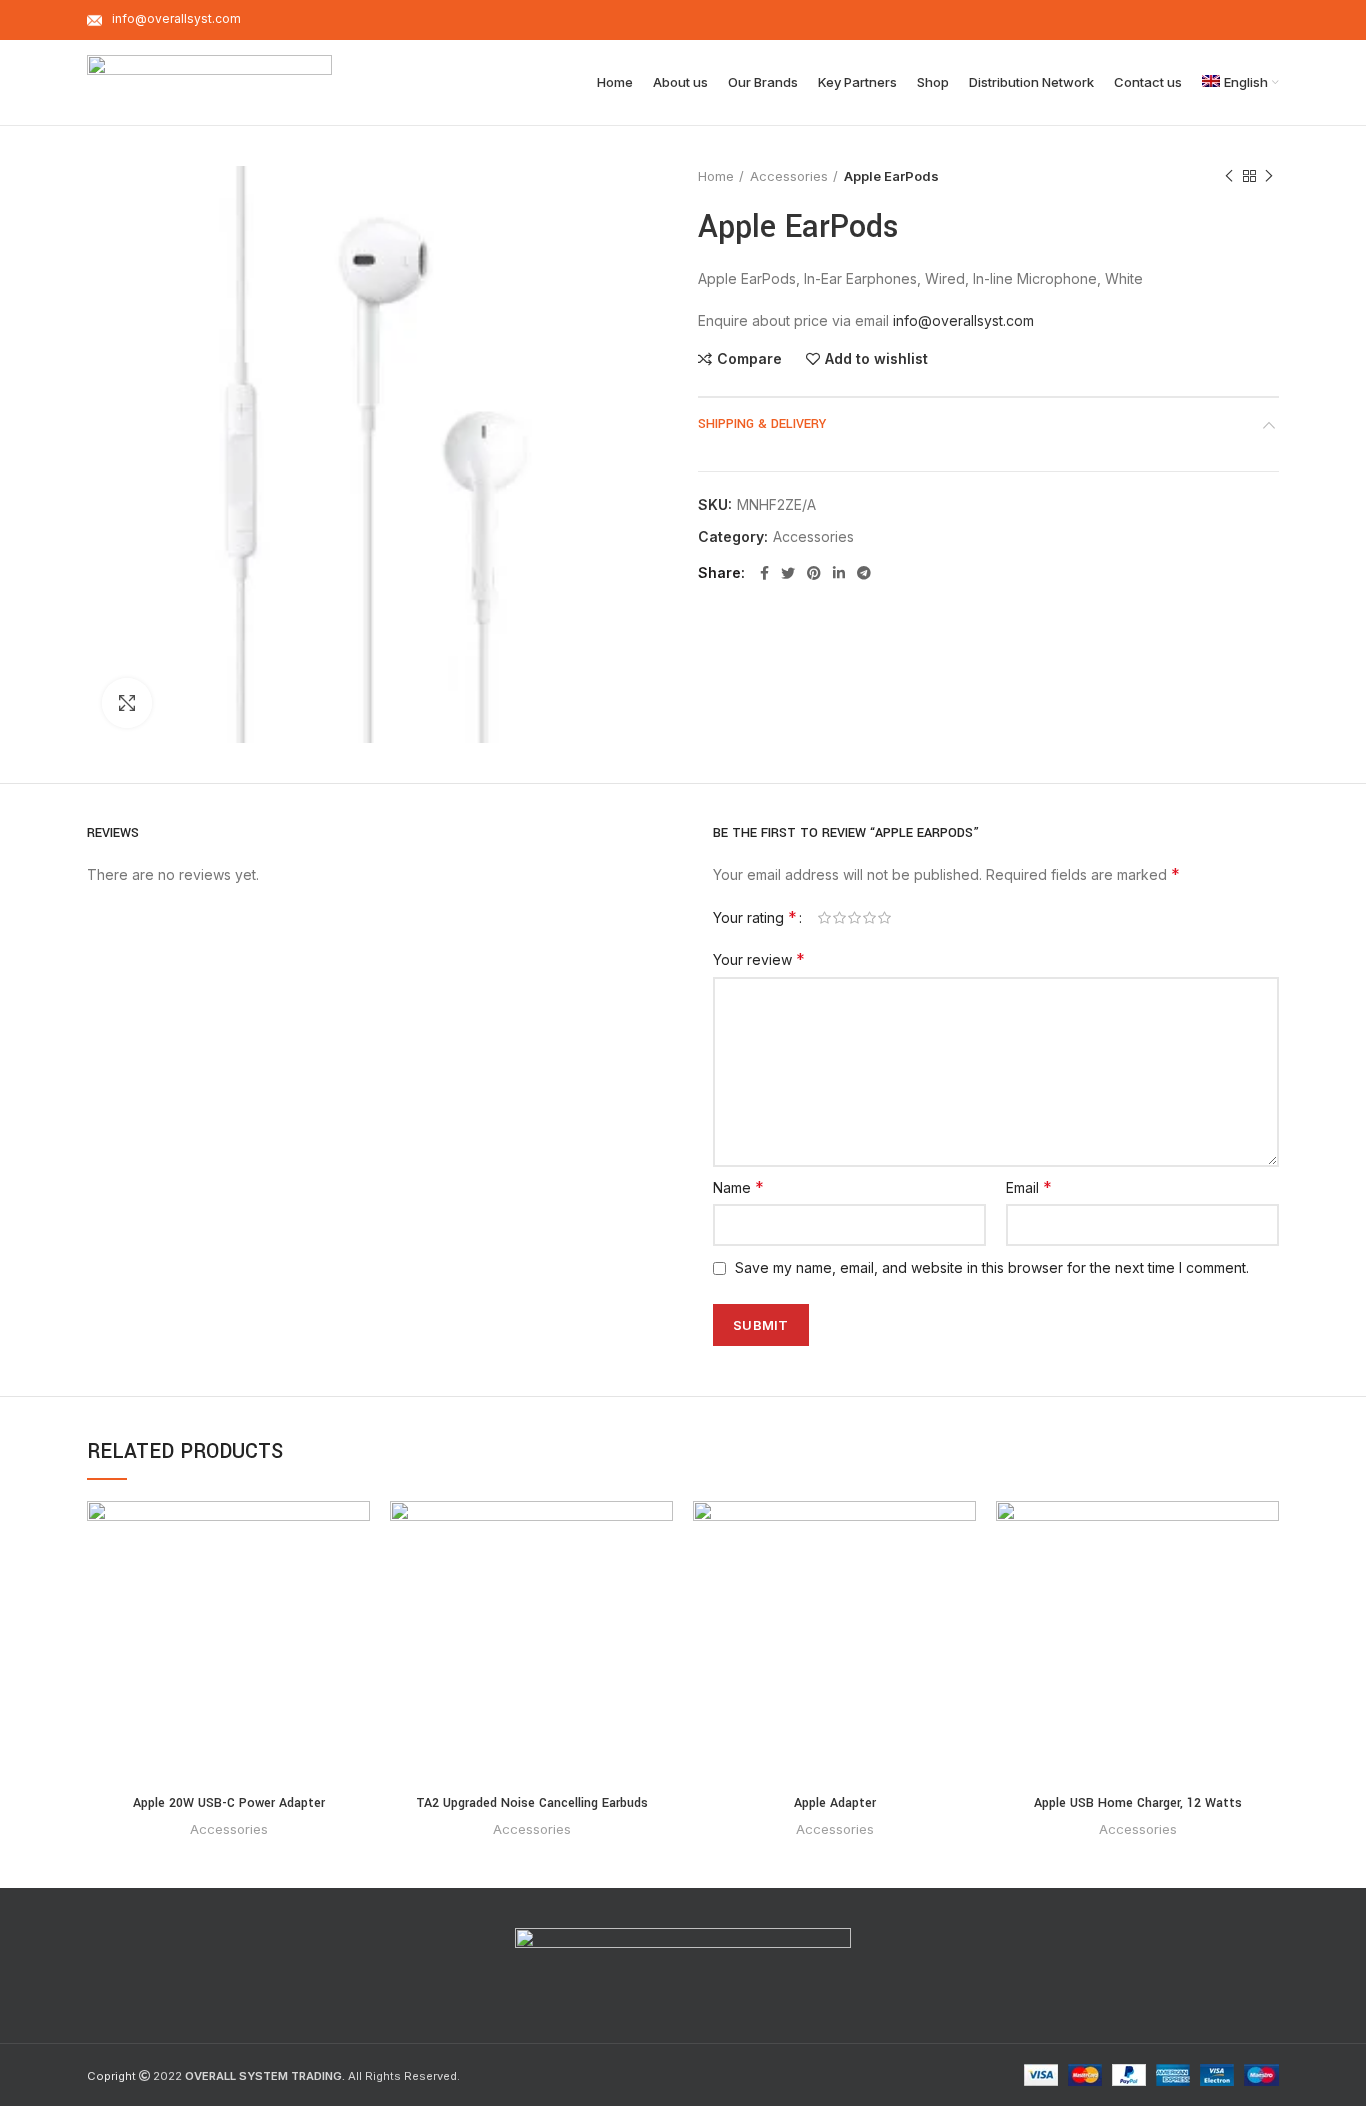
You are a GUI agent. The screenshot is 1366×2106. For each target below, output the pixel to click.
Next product (1269, 176)
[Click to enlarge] (127, 703)
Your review (759, 959)
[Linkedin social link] (839, 573)
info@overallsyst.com (963, 320)
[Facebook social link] (764, 573)
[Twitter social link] (788, 573)
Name (738, 1187)
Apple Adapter (835, 1803)
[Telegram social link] (864, 573)
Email (1029, 1187)
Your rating (755, 917)
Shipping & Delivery (762, 424)
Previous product (1229, 176)
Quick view (355, 1578)
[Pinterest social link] (814, 573)
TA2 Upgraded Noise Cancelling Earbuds (532, 1803)
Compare (749, 359)
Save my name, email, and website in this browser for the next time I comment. (992, 1267)
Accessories (789, 176)
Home (716, 176)
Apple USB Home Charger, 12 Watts (1138, 1803)
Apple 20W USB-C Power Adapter (229, 1803)
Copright (111, 2076)
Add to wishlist (876, 359)
